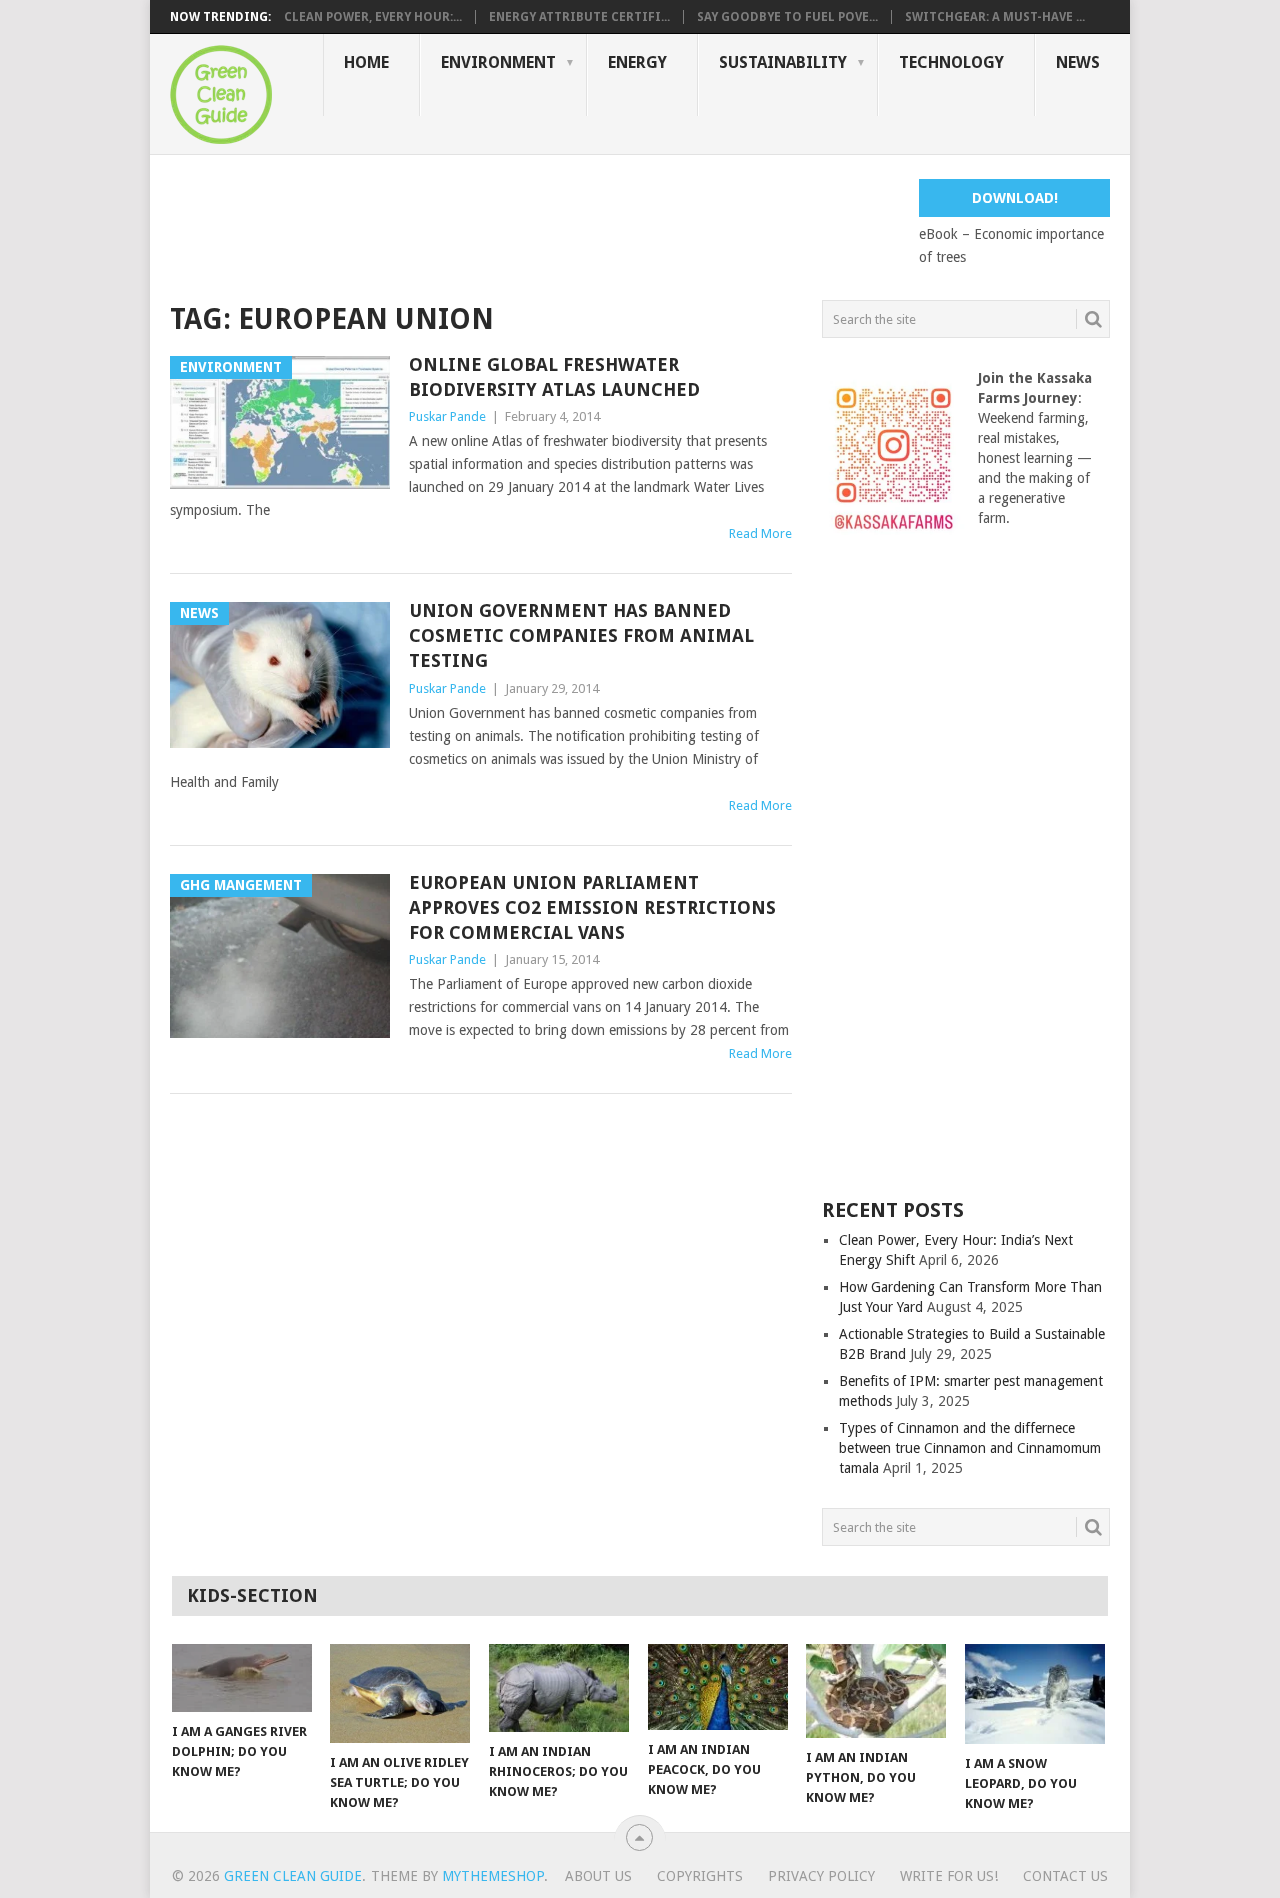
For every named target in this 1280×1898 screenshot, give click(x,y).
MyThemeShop (493, 1876)
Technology (951, 62)
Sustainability (783, 62)
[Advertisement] (534, 224)
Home (366, 62)
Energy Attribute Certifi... (579, 17)
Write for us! (949, 1876)
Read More (760, 533)
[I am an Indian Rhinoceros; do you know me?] (559, 1688)
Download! (1015, 198)
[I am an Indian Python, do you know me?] (876, 1691)
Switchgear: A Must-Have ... (995, 17)
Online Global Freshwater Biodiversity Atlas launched (554, 377)
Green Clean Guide (293, 1876)
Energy (637, 62)
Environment (498, 62)
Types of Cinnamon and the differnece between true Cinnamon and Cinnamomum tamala (970, 1448)
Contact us (1065, 1876)
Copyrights (700, 1876)
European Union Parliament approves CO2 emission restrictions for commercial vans (592, 907)
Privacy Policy (821, 1876)
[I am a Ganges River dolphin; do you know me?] (242, 1678)
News (1078, 62)
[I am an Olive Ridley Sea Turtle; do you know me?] (400, 1693)
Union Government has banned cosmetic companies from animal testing (581, 635)
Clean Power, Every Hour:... (373, 17)
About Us (598, 1876)
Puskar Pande (447, 416)
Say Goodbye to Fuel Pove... (787, 17)
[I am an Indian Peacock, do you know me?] (718, 1687)
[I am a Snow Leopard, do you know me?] (1035, 1694)
